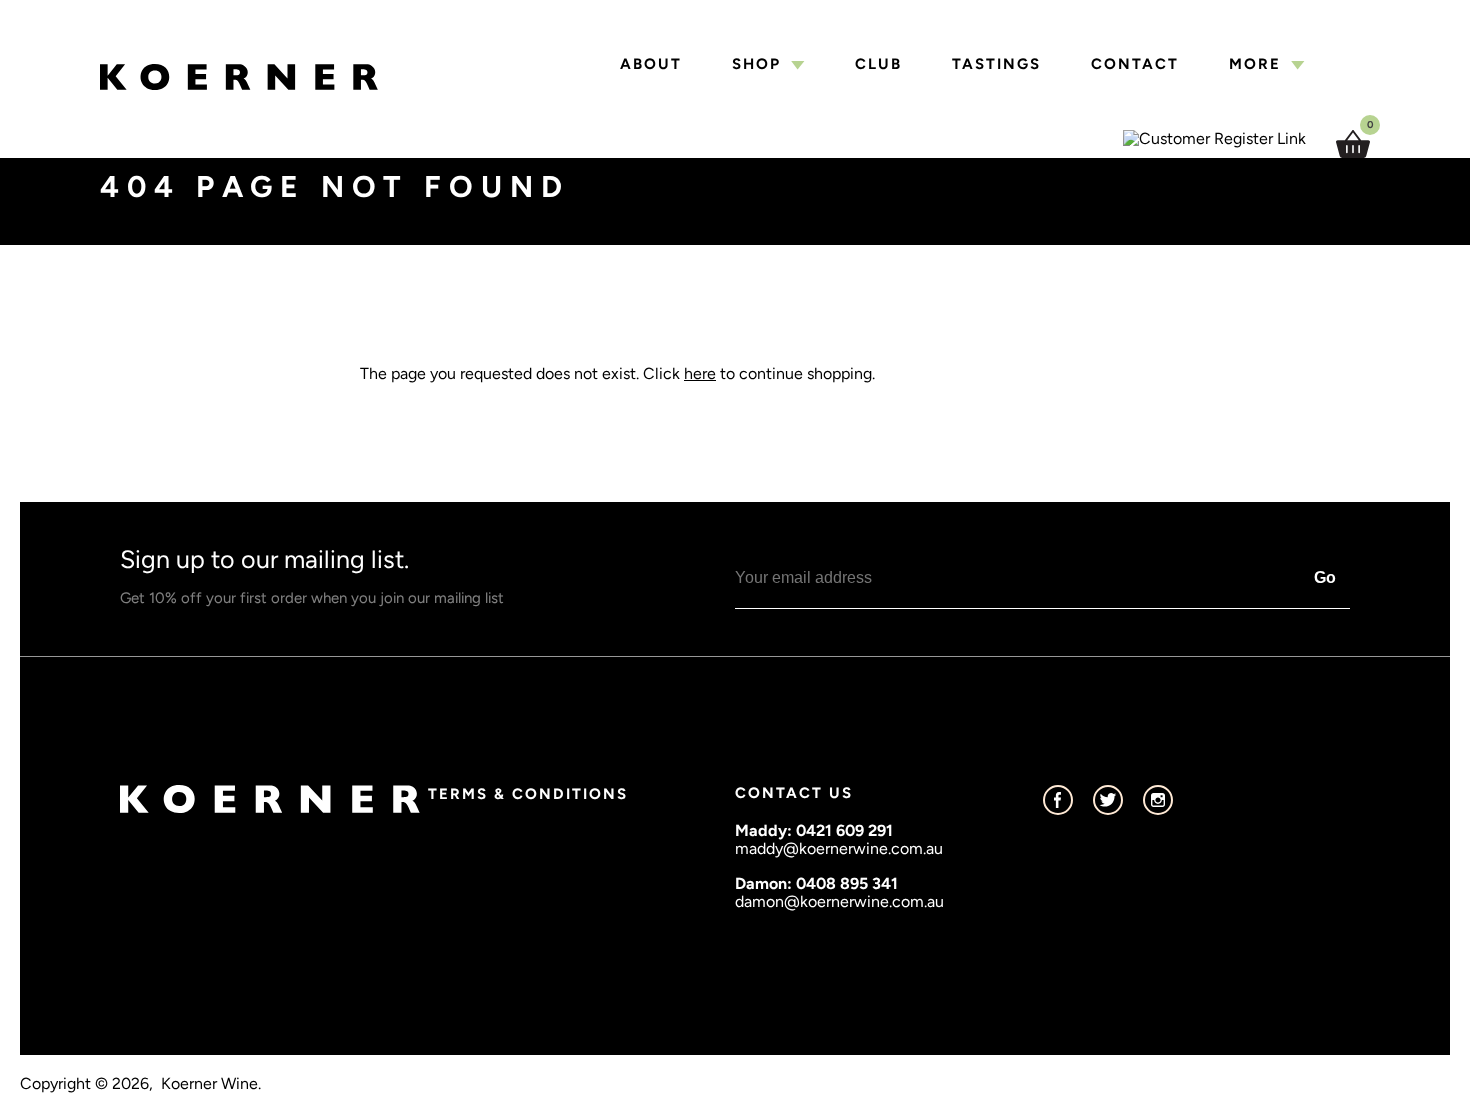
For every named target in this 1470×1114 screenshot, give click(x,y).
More (1255, 64)
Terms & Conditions (528, 794)
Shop (756, 64)
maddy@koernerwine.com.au (839, 848)
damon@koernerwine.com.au (839, 901)
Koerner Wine (209, 1084)
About (651, 64)
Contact (1135, 64)
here (700, 373)
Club (878, 64)
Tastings (996, 64)
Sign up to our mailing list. (312, 575)
